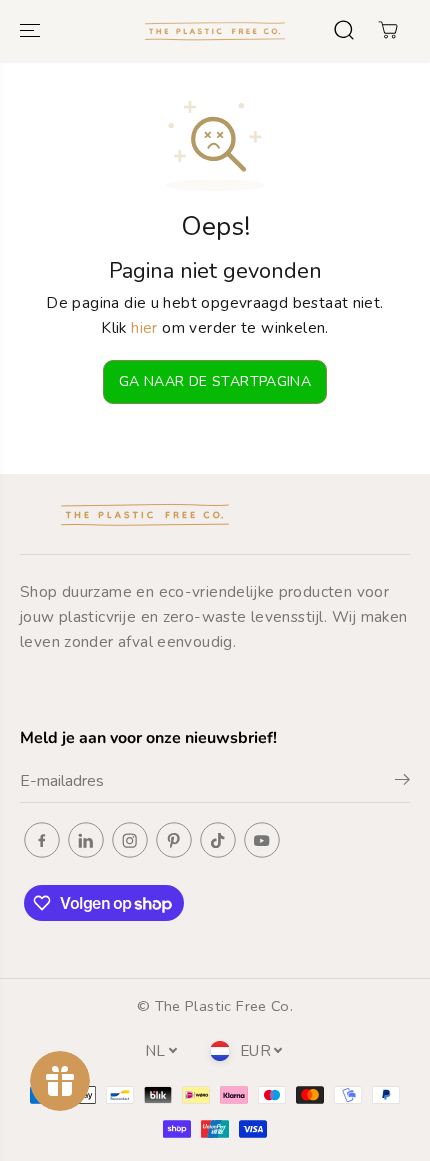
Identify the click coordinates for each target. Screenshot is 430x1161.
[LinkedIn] (86, 840)
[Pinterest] (174, 840)
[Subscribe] (402, 783)
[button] (32, 30)
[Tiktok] (218, 840)
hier (144, 327)
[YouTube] (262, 840)
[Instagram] (130, 840)
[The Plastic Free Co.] (215, 30)
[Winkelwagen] (388, 30)
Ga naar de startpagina (215, 381)
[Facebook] (42, 840)
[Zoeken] (344, 30)
